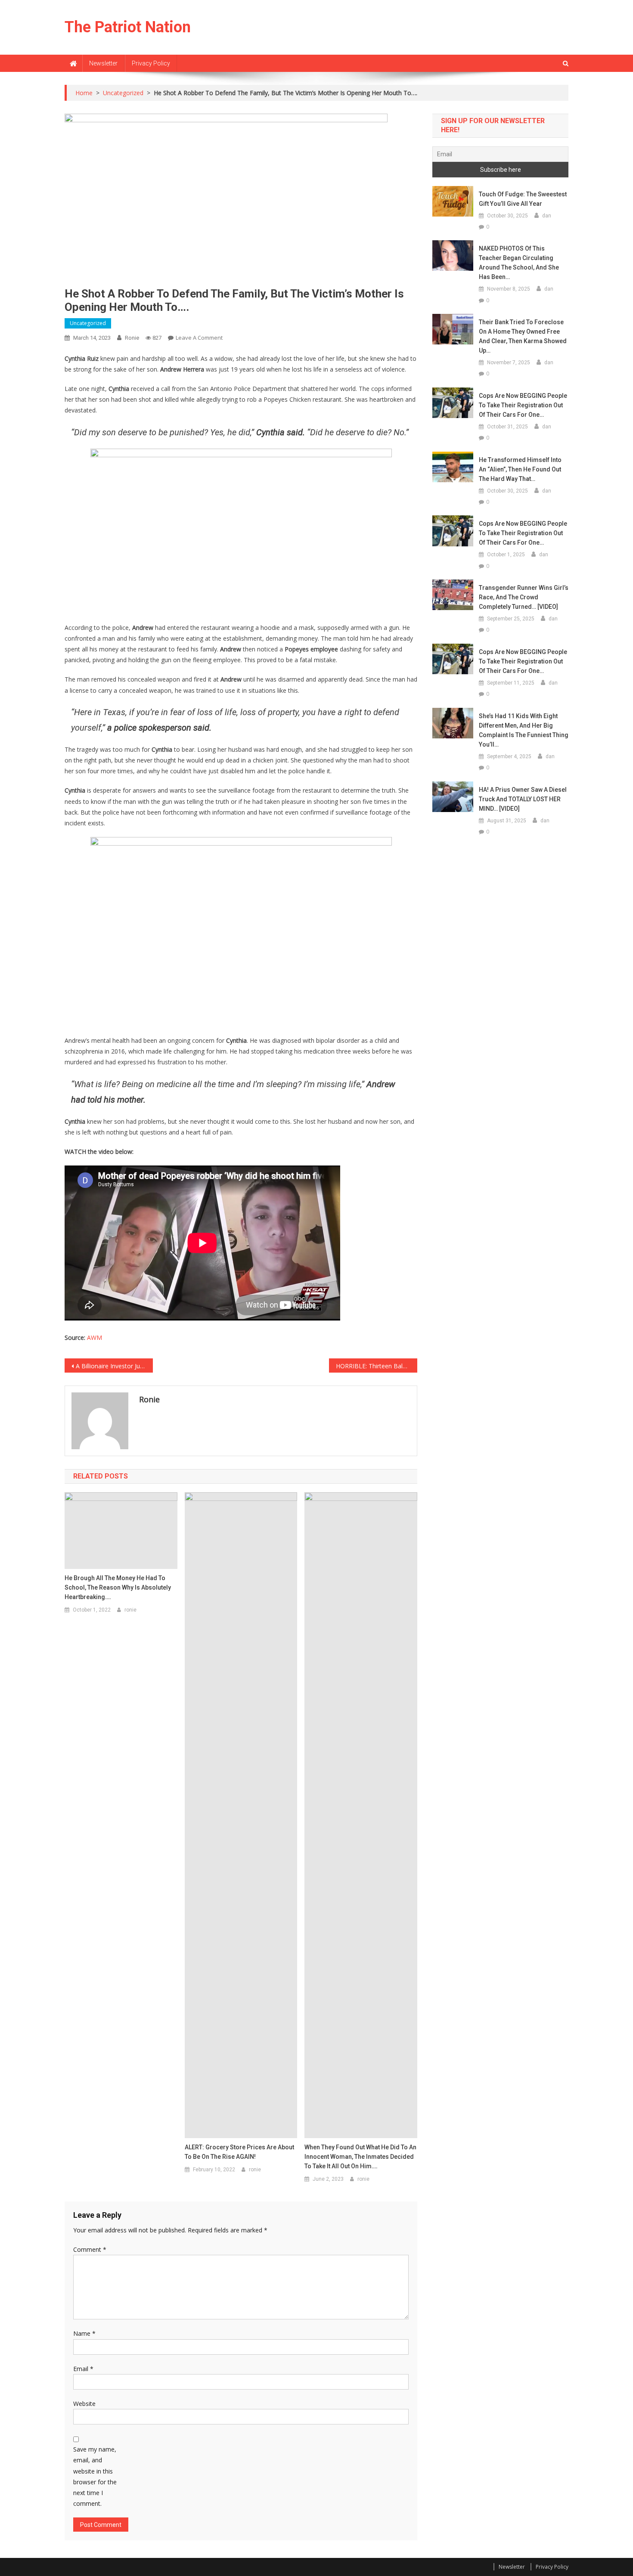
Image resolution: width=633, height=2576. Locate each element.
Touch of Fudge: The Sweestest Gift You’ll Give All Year (523, 199)
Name (84, 2333)
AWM (95, 1338)
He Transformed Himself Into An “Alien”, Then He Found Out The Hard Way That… (520, 469)
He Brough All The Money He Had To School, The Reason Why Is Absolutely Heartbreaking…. (118, 1587)
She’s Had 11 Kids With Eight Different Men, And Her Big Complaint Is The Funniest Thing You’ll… (524, 730)
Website (84, 2404)
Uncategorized (88, 323)
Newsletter (103, 63)
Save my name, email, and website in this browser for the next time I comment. (95, 2476)
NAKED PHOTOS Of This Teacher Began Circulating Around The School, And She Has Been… (519, 263)
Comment (90, 2249)
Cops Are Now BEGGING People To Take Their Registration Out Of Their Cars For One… (523, 405)
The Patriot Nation (128, 27)
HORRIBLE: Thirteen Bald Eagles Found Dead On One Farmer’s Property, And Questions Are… (377, 1366)
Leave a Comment (199, 338)
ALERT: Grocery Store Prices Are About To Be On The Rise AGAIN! (239, 2152)
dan (547, 216)
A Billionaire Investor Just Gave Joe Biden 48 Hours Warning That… (114, 1366)
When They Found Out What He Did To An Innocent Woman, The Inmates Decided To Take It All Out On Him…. (360, 2157)
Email (83, 2369)
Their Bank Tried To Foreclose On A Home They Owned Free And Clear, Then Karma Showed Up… (523, 336)
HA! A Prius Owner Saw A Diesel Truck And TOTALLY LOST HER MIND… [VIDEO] (523, 799)
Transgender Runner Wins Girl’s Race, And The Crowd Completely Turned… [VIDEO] (524, 597)
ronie (132, 338)
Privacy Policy (151, 63)
